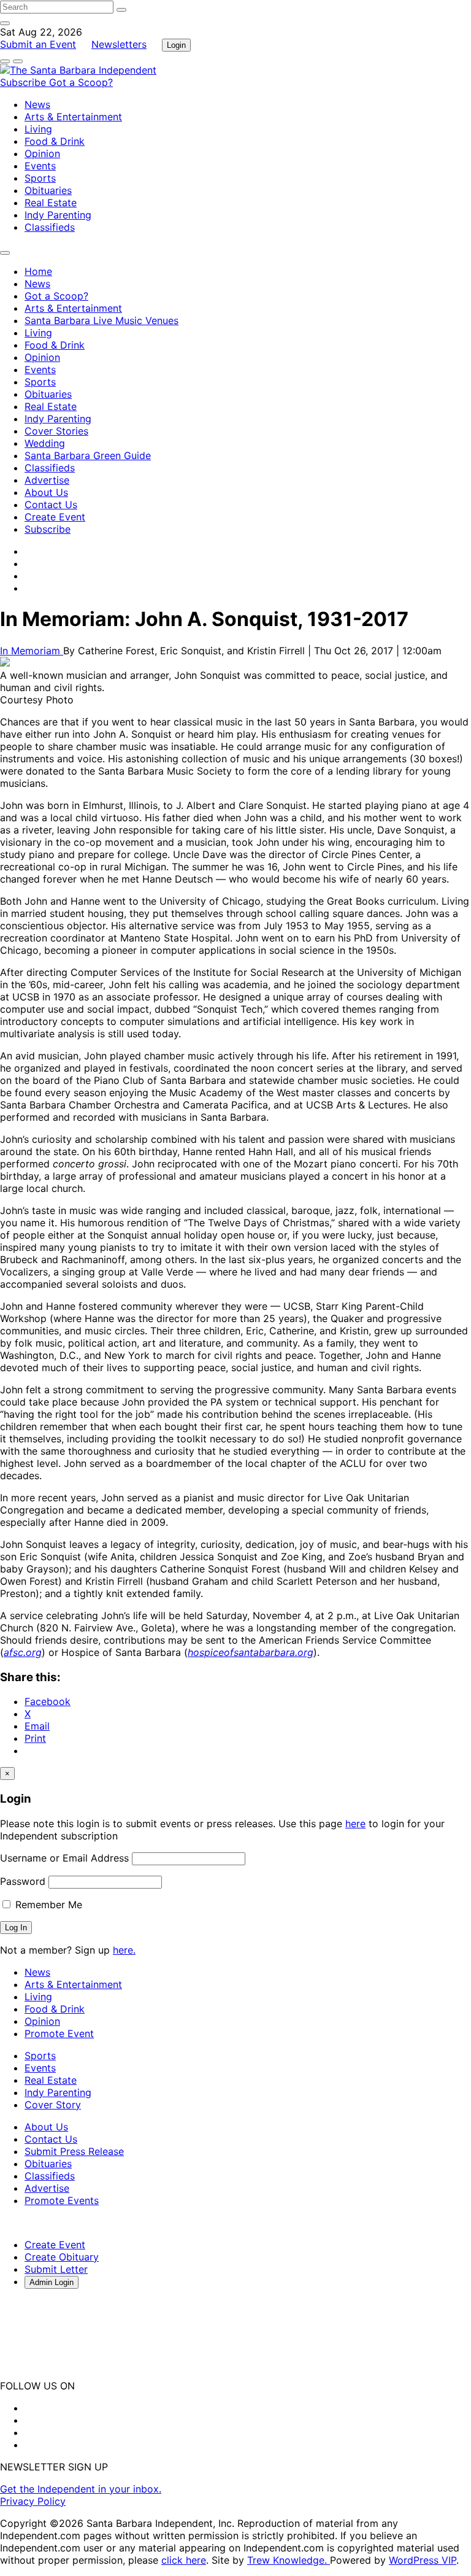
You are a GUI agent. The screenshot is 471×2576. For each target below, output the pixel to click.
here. (124, 1950)
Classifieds (50, 227)
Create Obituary (62, 2257)
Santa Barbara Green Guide (88, 455)
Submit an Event (38, 44)
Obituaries (48, 190)
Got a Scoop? (81, 82)
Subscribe (25, 82)
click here (184, 2560)
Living (38, 129)
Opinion (42, 153)
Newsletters (119, 44)
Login (176, 45)
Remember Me (47, 1905)
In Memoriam (32, 651)
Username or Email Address (64, 1858)
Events (40, 166)
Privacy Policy (33, 2501)
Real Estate (51, 203)
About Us (46, 492)
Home (38, 271)
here (355, 1824)
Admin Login (52, 2282)
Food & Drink (55, 141)
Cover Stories (56, 431)
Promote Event (59, 2033)
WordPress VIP (423, 2560)
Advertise (47, 480)
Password (23, 1881)
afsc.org (23, 1652)
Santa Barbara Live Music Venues (101, 320)
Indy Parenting (58, 215)
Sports (40, 178)
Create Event (55, 517)
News (37, 104)
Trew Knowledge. (289, 2560)
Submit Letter (56, 2269)
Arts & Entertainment (73, 117)
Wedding (45, 443)
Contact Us (51, 505)
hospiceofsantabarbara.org (251, 1652)
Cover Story (53, 2105)
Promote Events (62, 2200)
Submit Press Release (74, 2151)
